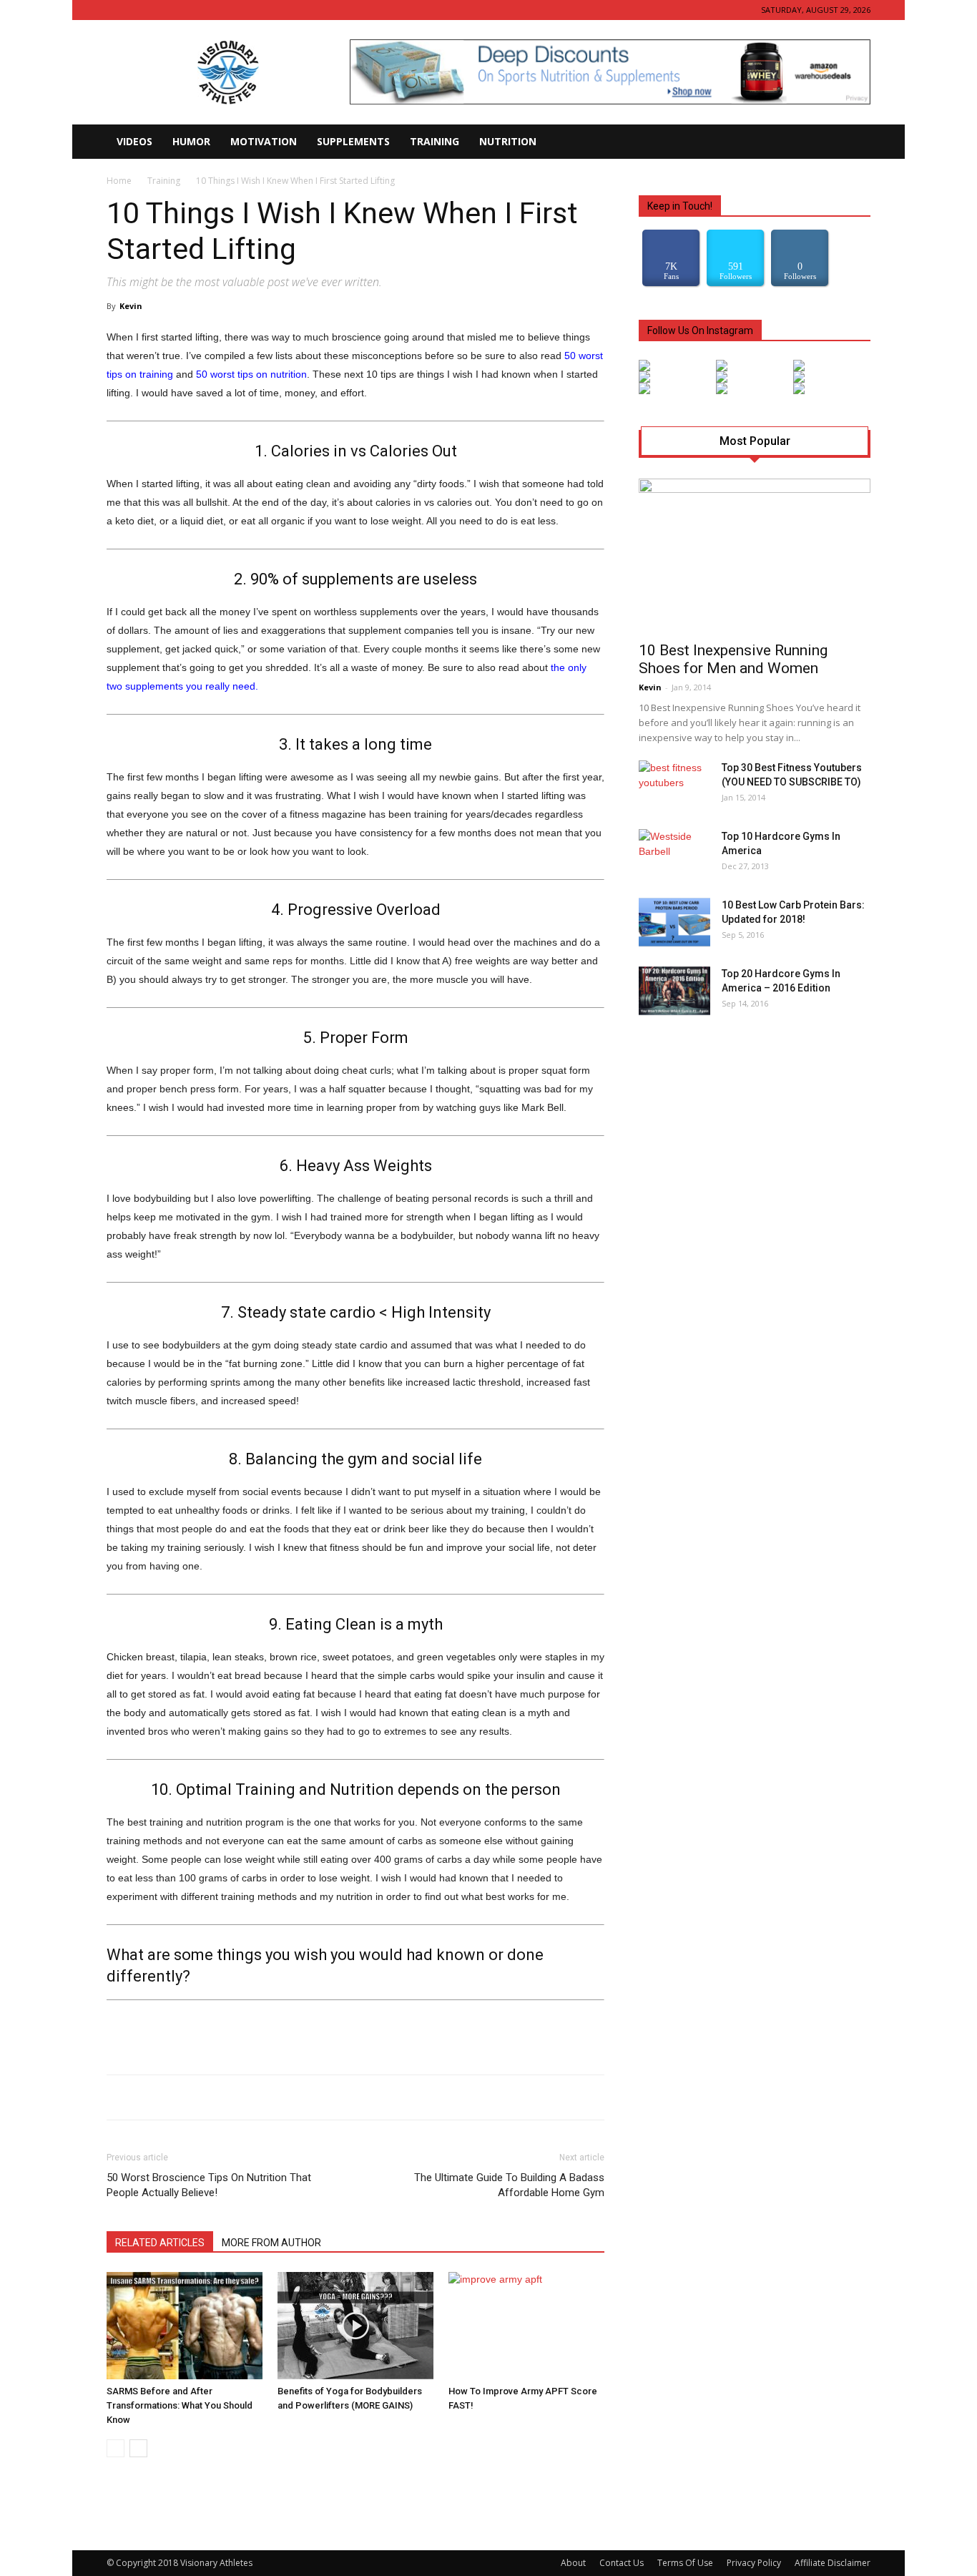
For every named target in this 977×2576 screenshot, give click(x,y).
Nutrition (508, 141)
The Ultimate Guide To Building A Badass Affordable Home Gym (509, 2185)
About (573, 2563)
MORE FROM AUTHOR (271, 2243)
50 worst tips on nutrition (251, 374)
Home (119, 181)
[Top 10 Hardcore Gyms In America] (672, 854)
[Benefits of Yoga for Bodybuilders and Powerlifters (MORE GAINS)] (355, 2326)
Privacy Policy (754, 2563)
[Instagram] (141, 10)
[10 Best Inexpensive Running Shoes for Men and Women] (755, 555)
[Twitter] (165, 10)
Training (435, 141)
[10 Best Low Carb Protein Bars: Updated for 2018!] (674, 922)
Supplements (353, 141)
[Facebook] (117, 10)
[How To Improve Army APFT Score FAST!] (526, 2326)
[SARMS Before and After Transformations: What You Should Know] (185, 2326)
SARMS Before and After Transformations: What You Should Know (180, 2405)
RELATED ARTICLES (160, 2243)
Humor (191, 141)
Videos (134, 141)
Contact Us (622, 2563)
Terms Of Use (685, 2563)
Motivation (264, 141)
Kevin (131, 306)
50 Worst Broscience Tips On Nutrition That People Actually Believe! (209, 2185)
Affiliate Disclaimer (833, 2563)
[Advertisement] (355, 2027)
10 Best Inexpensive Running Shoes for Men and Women (733, 659)
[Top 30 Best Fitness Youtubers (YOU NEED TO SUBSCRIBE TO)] (674, 785)
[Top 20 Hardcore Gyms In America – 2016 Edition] (674, 991)
